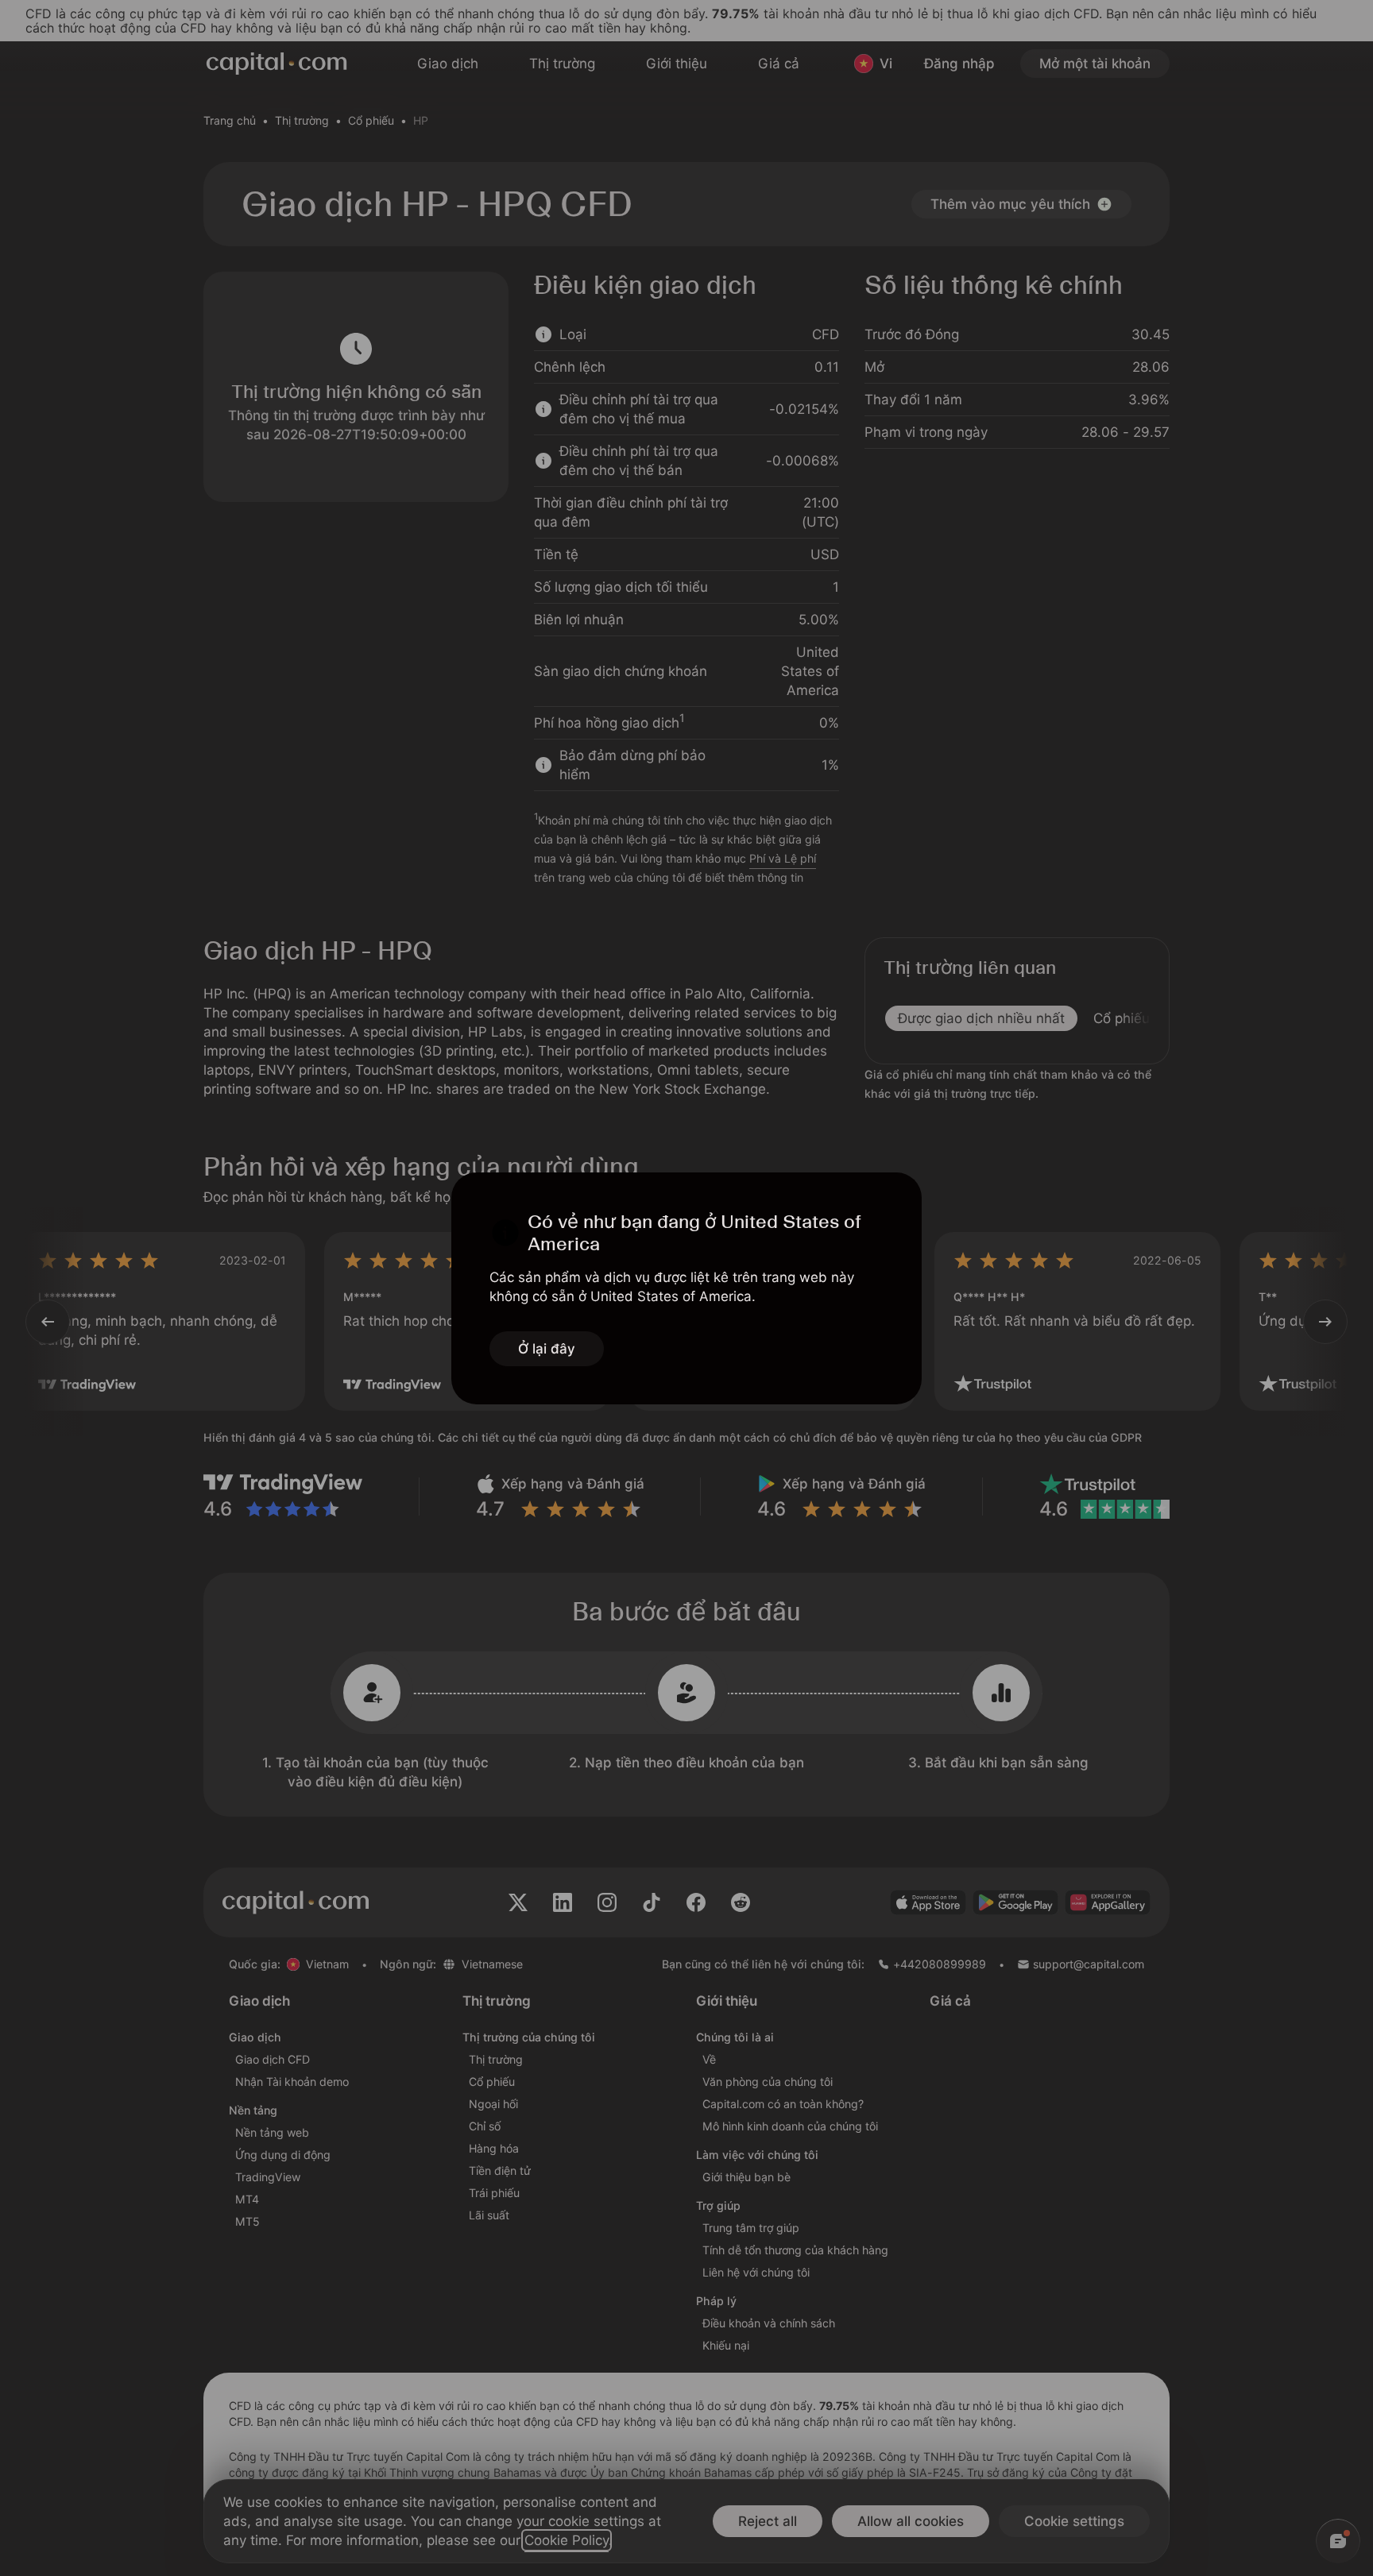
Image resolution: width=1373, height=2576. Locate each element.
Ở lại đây (547, 1349)
